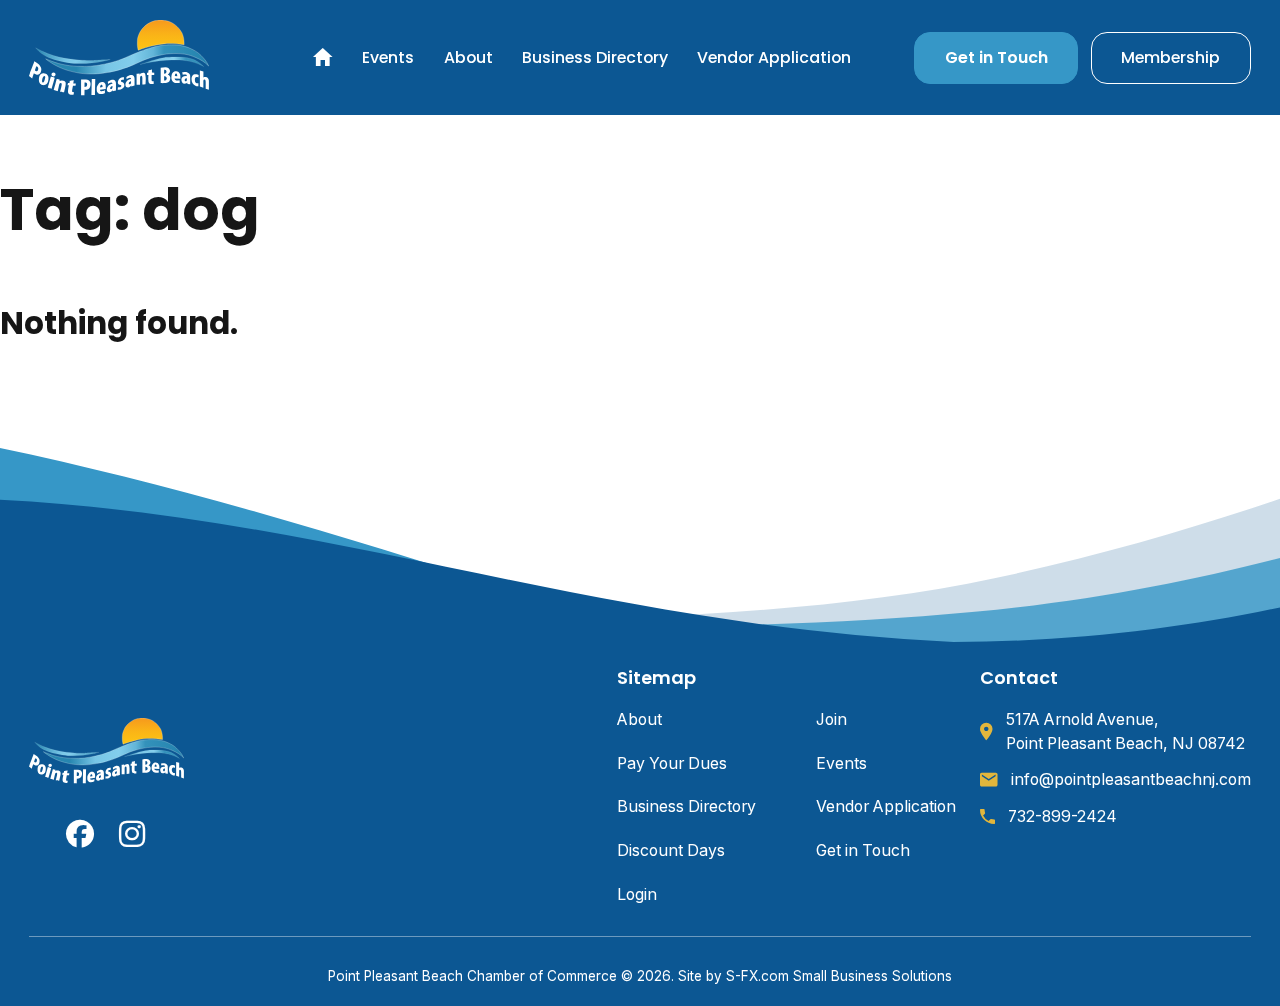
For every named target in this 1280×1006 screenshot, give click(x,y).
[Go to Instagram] (133, 834)
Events (388, 57)
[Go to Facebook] (80, 834)
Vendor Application (774, 57)
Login (637, 894)
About (468, 57)
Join (831, 719)
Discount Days (671, 850)
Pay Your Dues (672, 763)
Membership (1170, 57)
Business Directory (595, 57)
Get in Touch (996, 57)
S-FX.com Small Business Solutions (839, 976)
